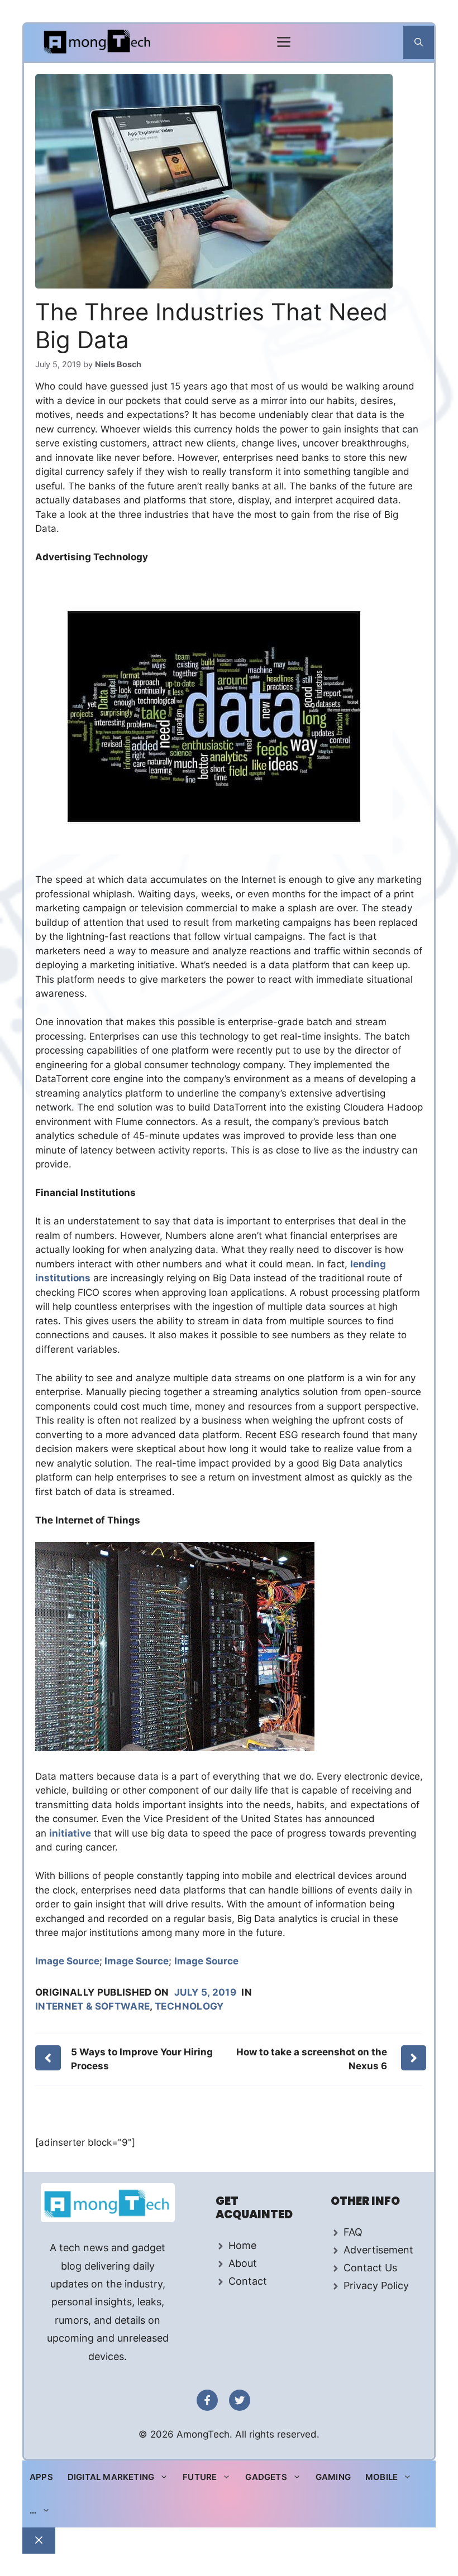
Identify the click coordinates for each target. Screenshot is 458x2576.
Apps (41, 2477)
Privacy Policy (376, 2286)
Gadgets (266, 2477)
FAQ (353, 2232)
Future (200, 2477)
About (243, 2263)
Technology (189, 2006)
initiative (70, 1833)
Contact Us (370, 2268)
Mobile (381, 2477)
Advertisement (378, 2250)
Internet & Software (92, 2006)
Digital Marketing (111, 2477)
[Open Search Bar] (419, 42)
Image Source (67, 1961)
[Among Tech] (98, 43)
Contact (248, 2281)
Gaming (333, 2477)
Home (242, 2245)
